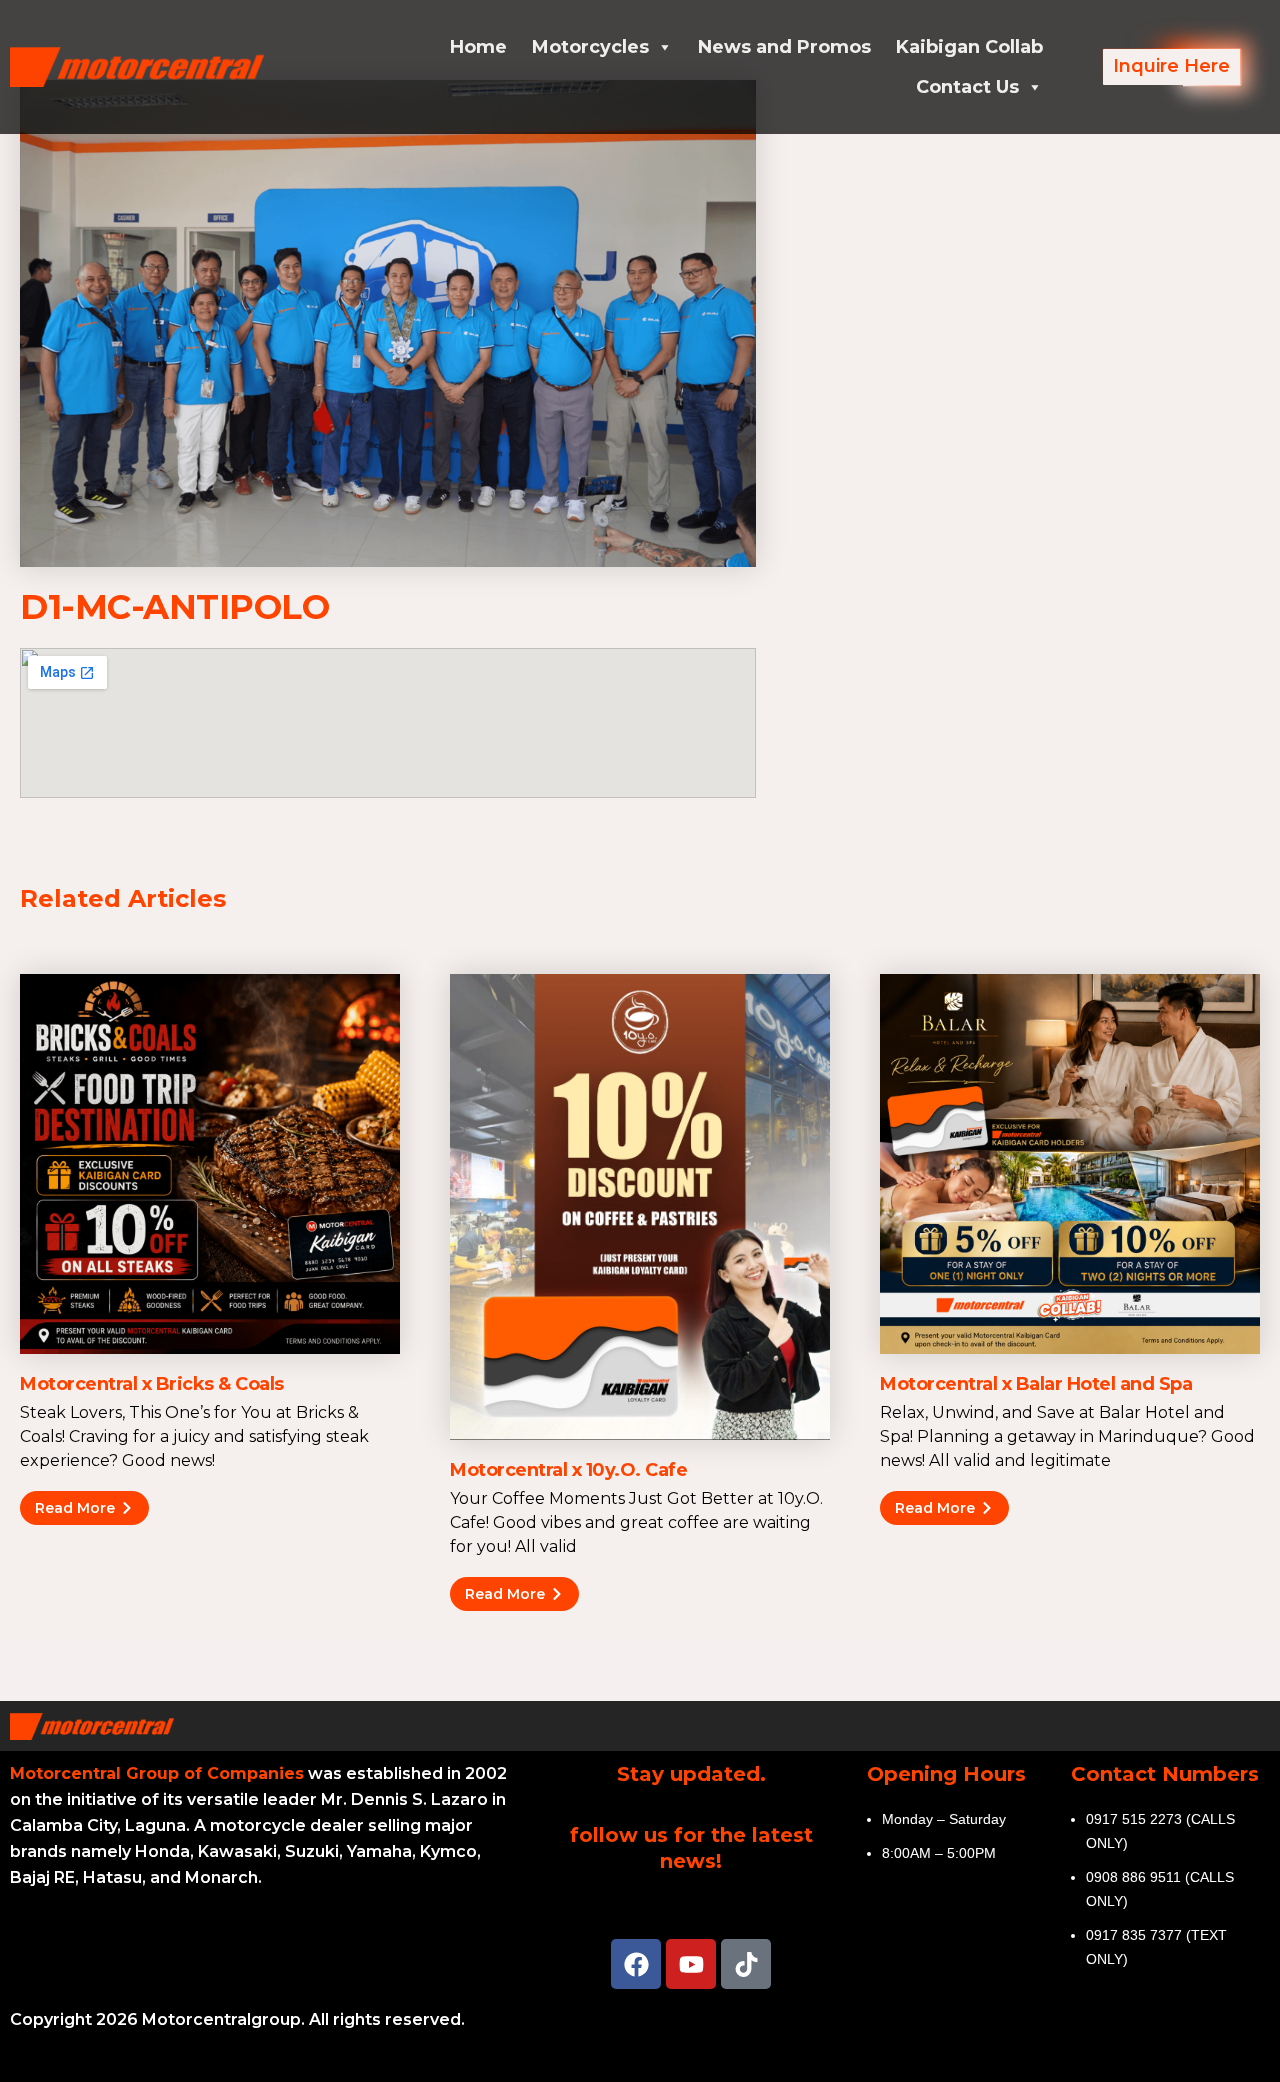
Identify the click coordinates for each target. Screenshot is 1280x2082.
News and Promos (784, 47)
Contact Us (967, 87)
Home (478, 47)
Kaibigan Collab (969, 47)
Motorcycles (590, 47)
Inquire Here (1171, 66)
